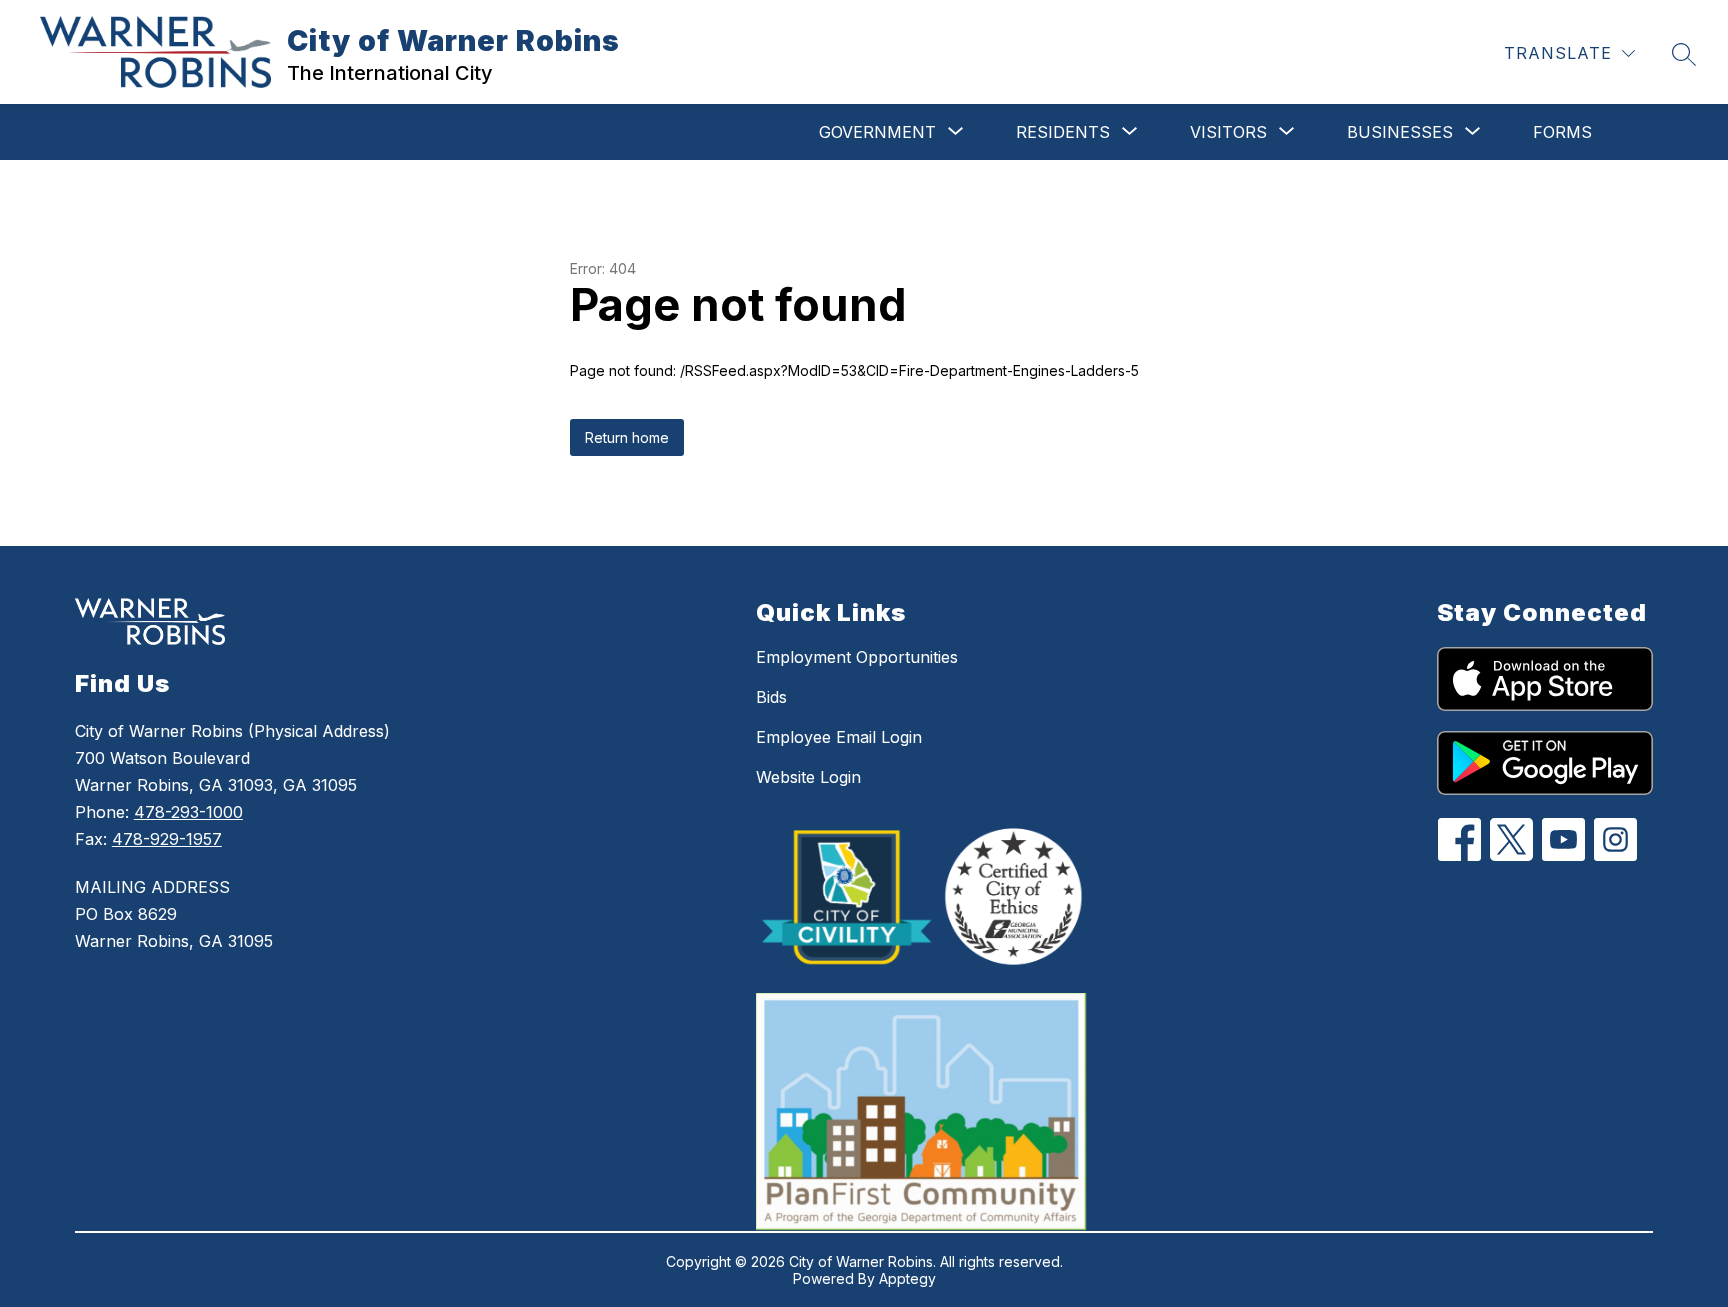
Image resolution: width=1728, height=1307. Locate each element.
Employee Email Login (839, 737)
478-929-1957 (167, 839)
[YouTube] (1563, 839)
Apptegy (907, 1278)
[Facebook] (1459, 839)
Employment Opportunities (857, 657)
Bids (771, 697)
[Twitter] (1511, 839)
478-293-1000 (188, 812)
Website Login (808, 777)
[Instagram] (1615, 839)
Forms (1562, 132)
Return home (627, 437)
